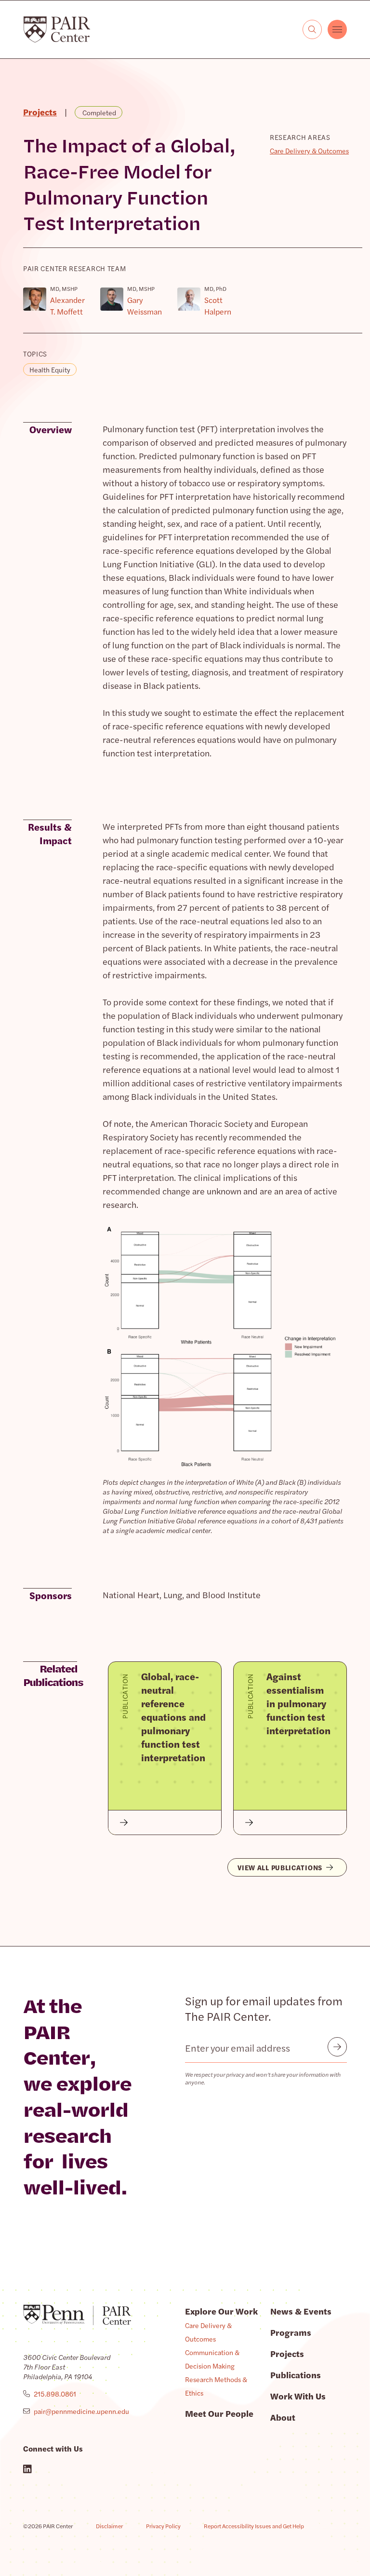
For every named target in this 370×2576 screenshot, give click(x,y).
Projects (287, 2353)
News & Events (301, 2311)
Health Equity (50, 370)
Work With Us (298, 2396)
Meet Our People (219, 2413)
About (283, 2417)
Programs (291, 2332)
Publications (296, 2375)
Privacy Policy (163, 2526)
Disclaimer (109, 2526)
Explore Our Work (221, 2311)
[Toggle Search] (312, 29)
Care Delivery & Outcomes (309, 151)
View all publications (280, 1867)
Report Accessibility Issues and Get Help (254, 2526)
